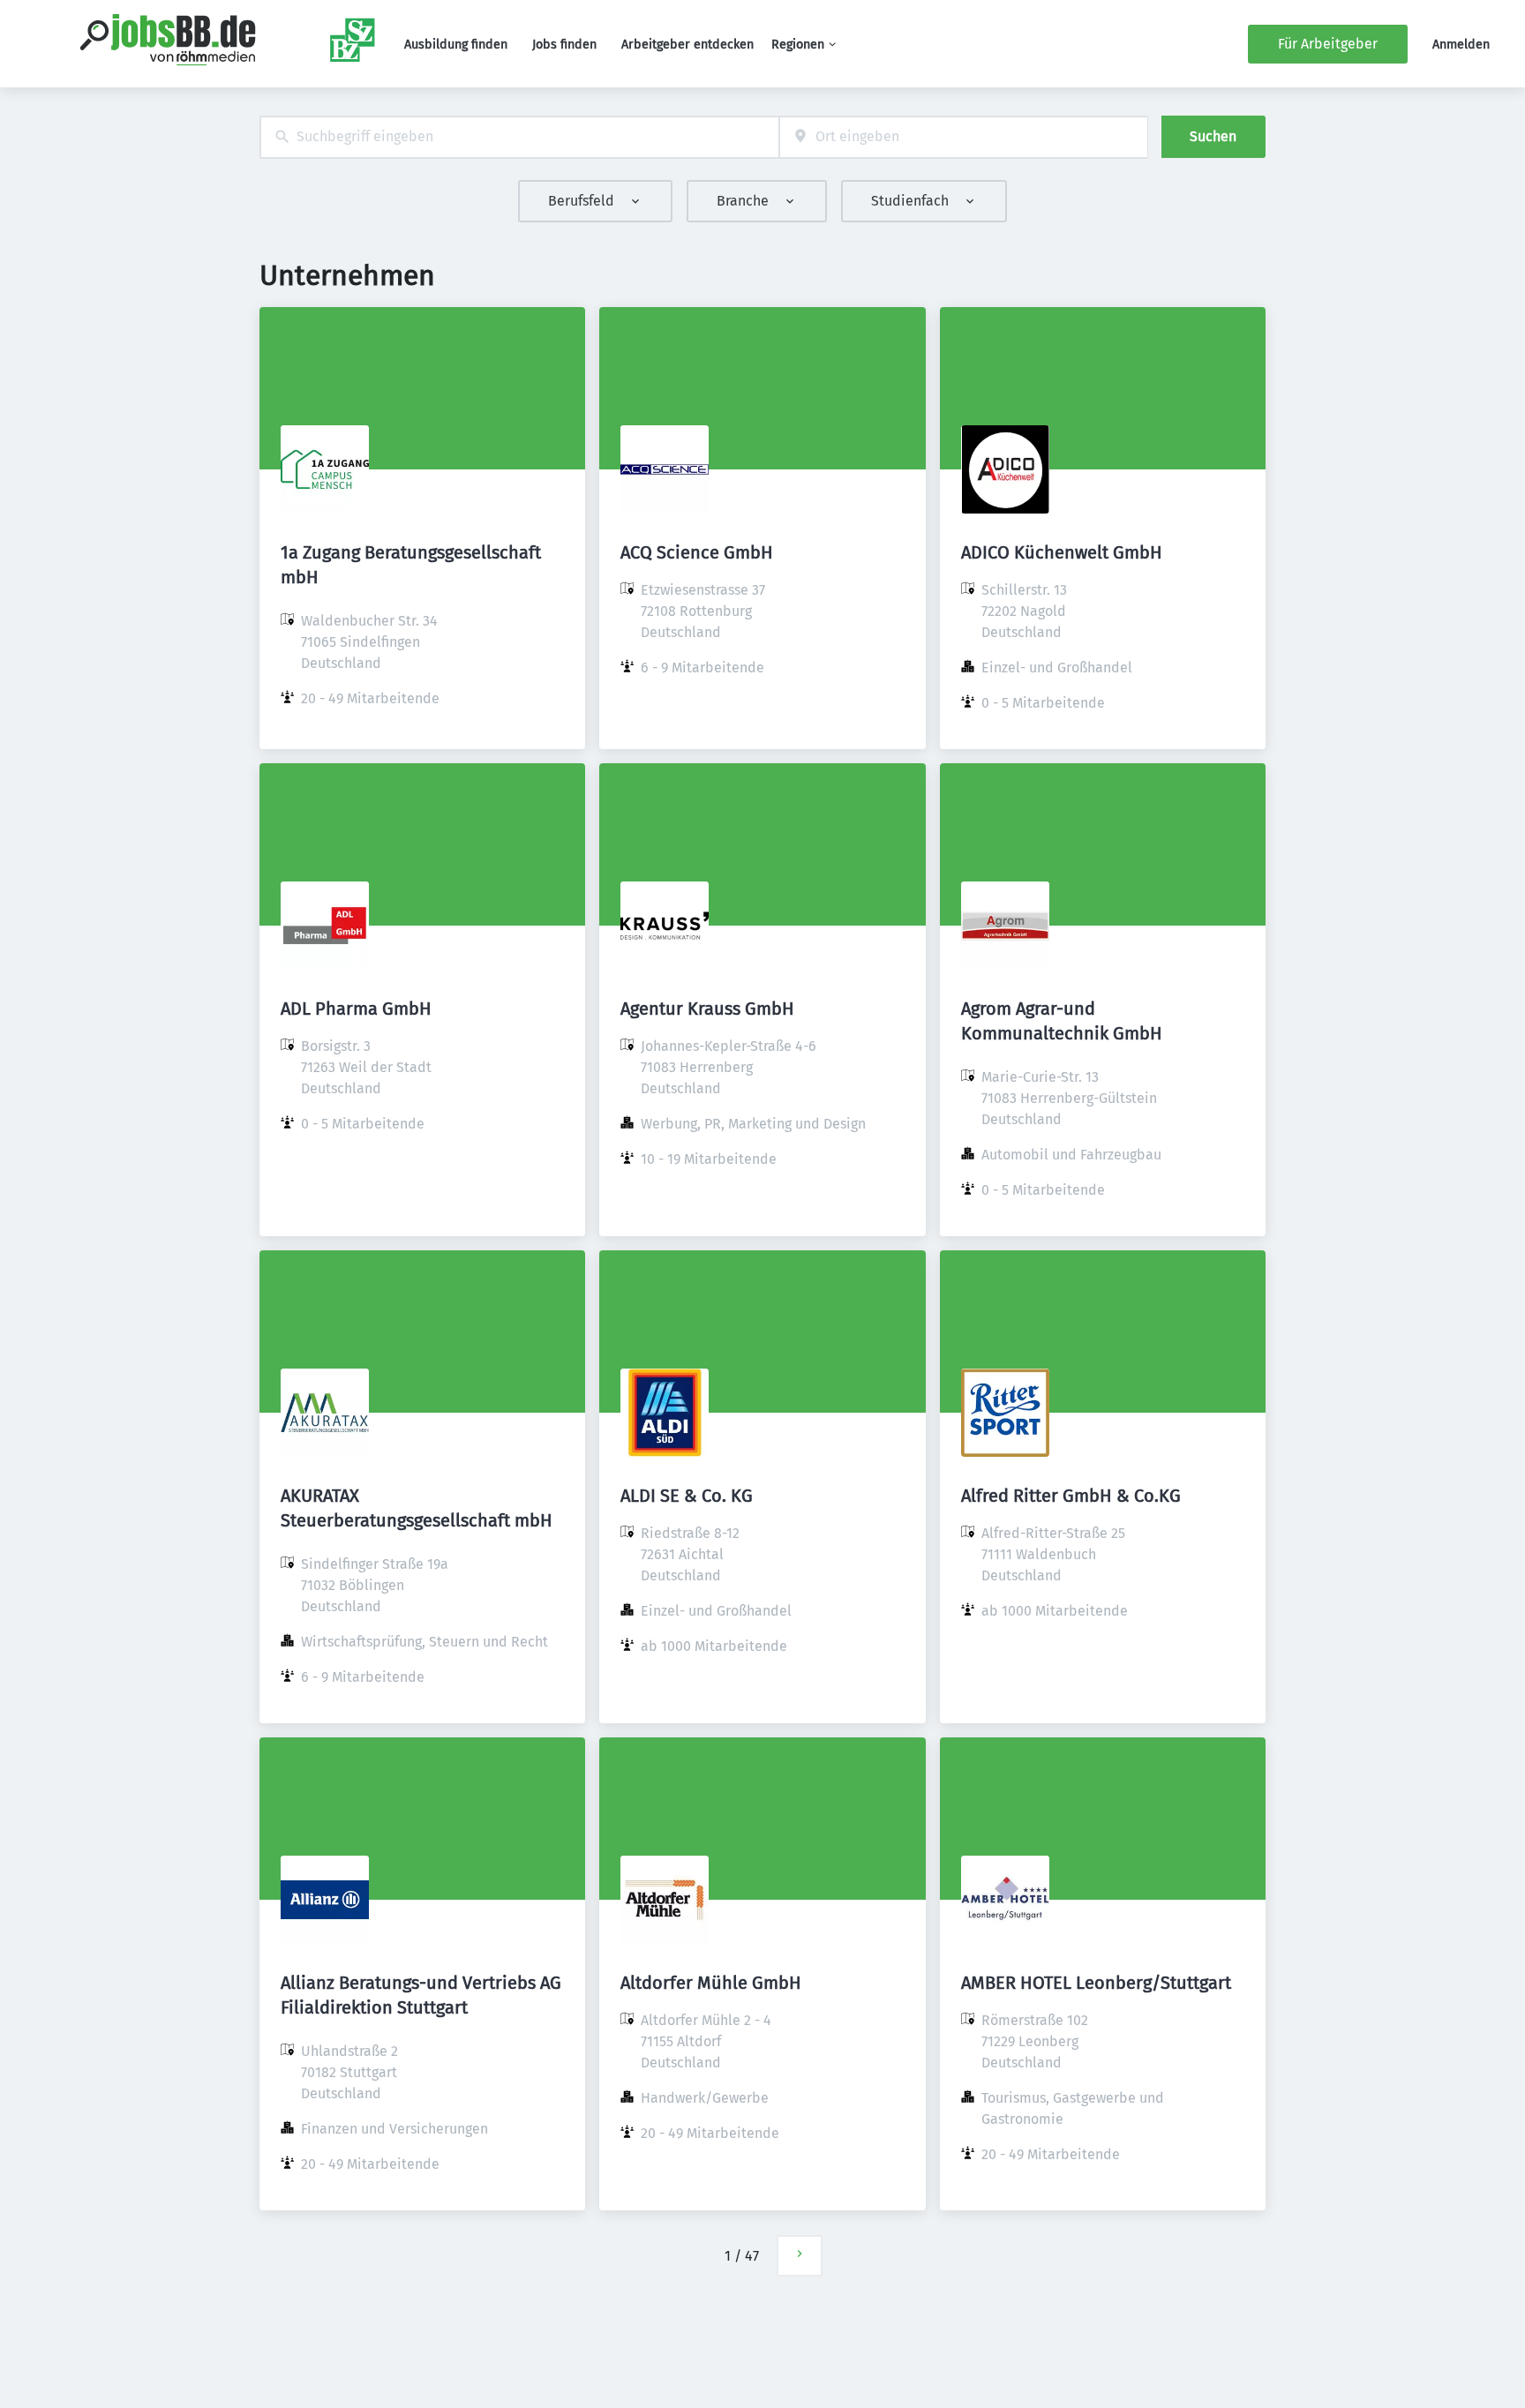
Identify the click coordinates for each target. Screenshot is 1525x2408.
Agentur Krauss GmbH (707, 1009)
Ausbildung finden (456, 45)
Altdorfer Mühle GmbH (711, 1983)
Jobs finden (564, 45)
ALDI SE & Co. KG (687, 1496)
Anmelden (1461, 45)
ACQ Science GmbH (697, 552)
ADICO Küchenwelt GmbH (1062, 552)
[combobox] (519, 137)
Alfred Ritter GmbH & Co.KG (1071, 1496)
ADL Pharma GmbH (356, 1009)
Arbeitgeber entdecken (687, 45)
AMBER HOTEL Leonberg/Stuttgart (1096, 1983)
